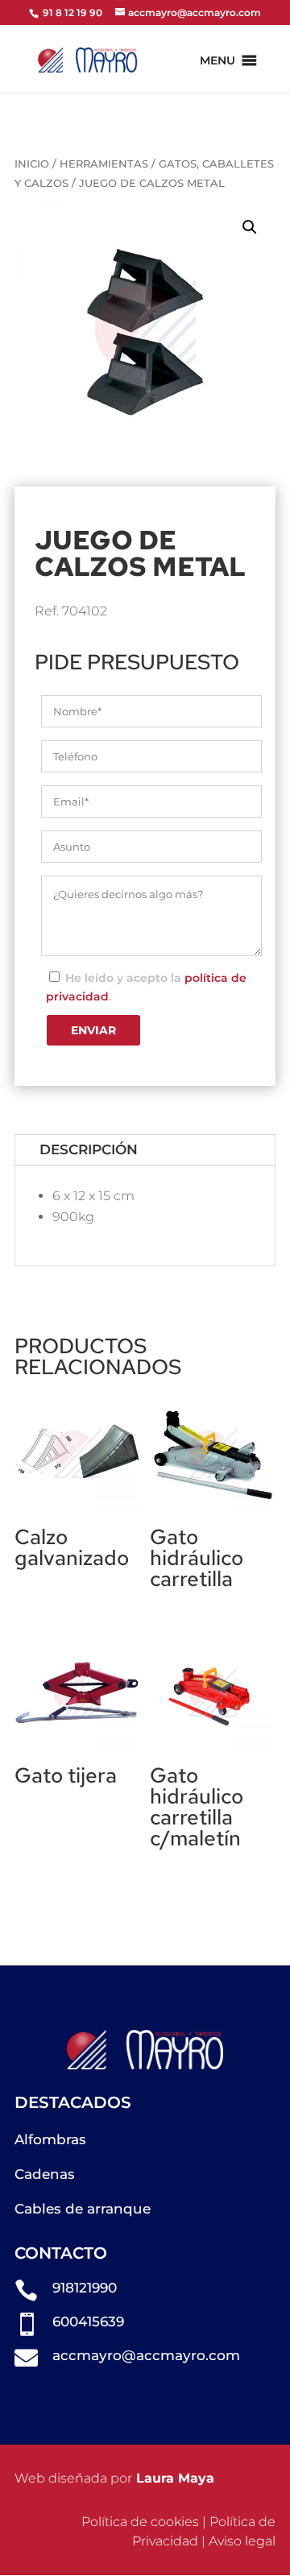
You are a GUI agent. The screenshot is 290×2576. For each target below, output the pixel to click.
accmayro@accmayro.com (146, 2355)
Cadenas (45, 2174)
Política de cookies (140, 2522)
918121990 (85, 2288)
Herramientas (104, 164)
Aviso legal (242, 2541)
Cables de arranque (83, 2209)
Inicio (32, 164)
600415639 (88, 2321)
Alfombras (50, 2139)
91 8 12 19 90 (71, 12)
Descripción (89, 1149)
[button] (217, 60)
